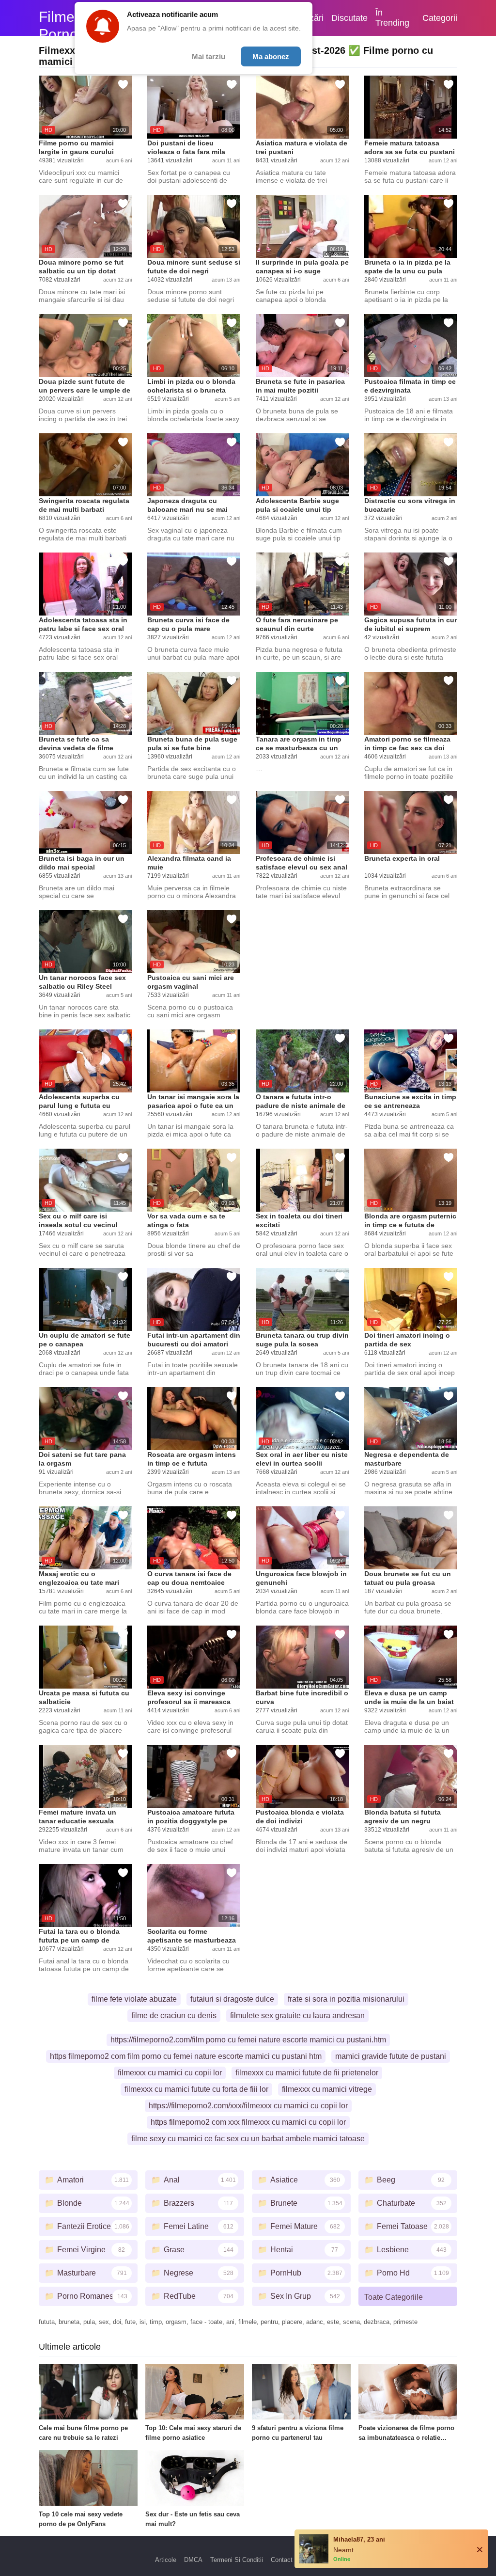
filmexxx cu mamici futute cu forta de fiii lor (196, 2089)
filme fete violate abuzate (134, 1999)
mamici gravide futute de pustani (391, 2056)
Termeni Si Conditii (237, 2560)
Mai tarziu (209, 56)
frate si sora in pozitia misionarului (346, 1999)
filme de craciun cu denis (174, 2015)
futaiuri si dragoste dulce (232, 1999)
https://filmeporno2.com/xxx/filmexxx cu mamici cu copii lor (248, 2106)
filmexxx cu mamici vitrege (327, 2089)
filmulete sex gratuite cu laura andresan (297, 2015)
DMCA (193, 2560)
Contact (282, 2560)
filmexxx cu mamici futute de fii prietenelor (307, 2073)
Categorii (440, 18)
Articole (166, 2560)
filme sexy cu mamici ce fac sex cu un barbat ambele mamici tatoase (248, 2139)
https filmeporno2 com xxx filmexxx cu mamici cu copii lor (248, 2122)
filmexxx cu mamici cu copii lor (170, 2073)
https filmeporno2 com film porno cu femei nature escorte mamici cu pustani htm (186, 2056)
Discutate (349, 18)
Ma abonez (271, 56)
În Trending (392, 18)
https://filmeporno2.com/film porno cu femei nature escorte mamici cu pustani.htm (248, 2040)
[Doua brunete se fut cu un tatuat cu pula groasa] (411, 1538)
